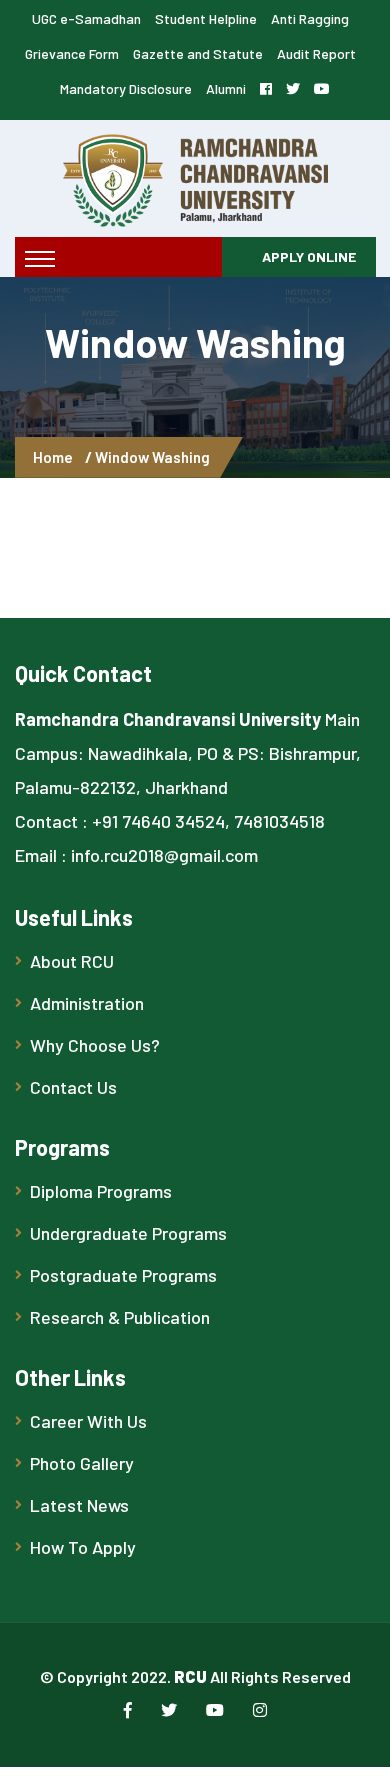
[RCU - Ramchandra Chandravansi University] (195, 178)
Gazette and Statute (198, 53)
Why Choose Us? (95, 1045)
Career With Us (88, 1421)
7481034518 (279, 821)
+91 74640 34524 (158, 821)
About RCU (72, 961)
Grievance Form (72, 53)
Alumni (226, 88)
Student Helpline (206, 18)
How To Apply (83, 1547)
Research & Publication (120, 1317)
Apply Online (309, 256)
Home (56, 457)
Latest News (79, 1505)
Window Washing (152, 457)
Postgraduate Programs (123, 1275)
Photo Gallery (82, 1463)
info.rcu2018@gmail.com (164, 855)
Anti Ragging (310, 18)
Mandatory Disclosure (126, 88)
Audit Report (316, 53)
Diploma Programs (101, 1191)
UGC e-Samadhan (86, 18)
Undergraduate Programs (128, 1233)
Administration (87, 1003)
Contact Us (73, 1087)
